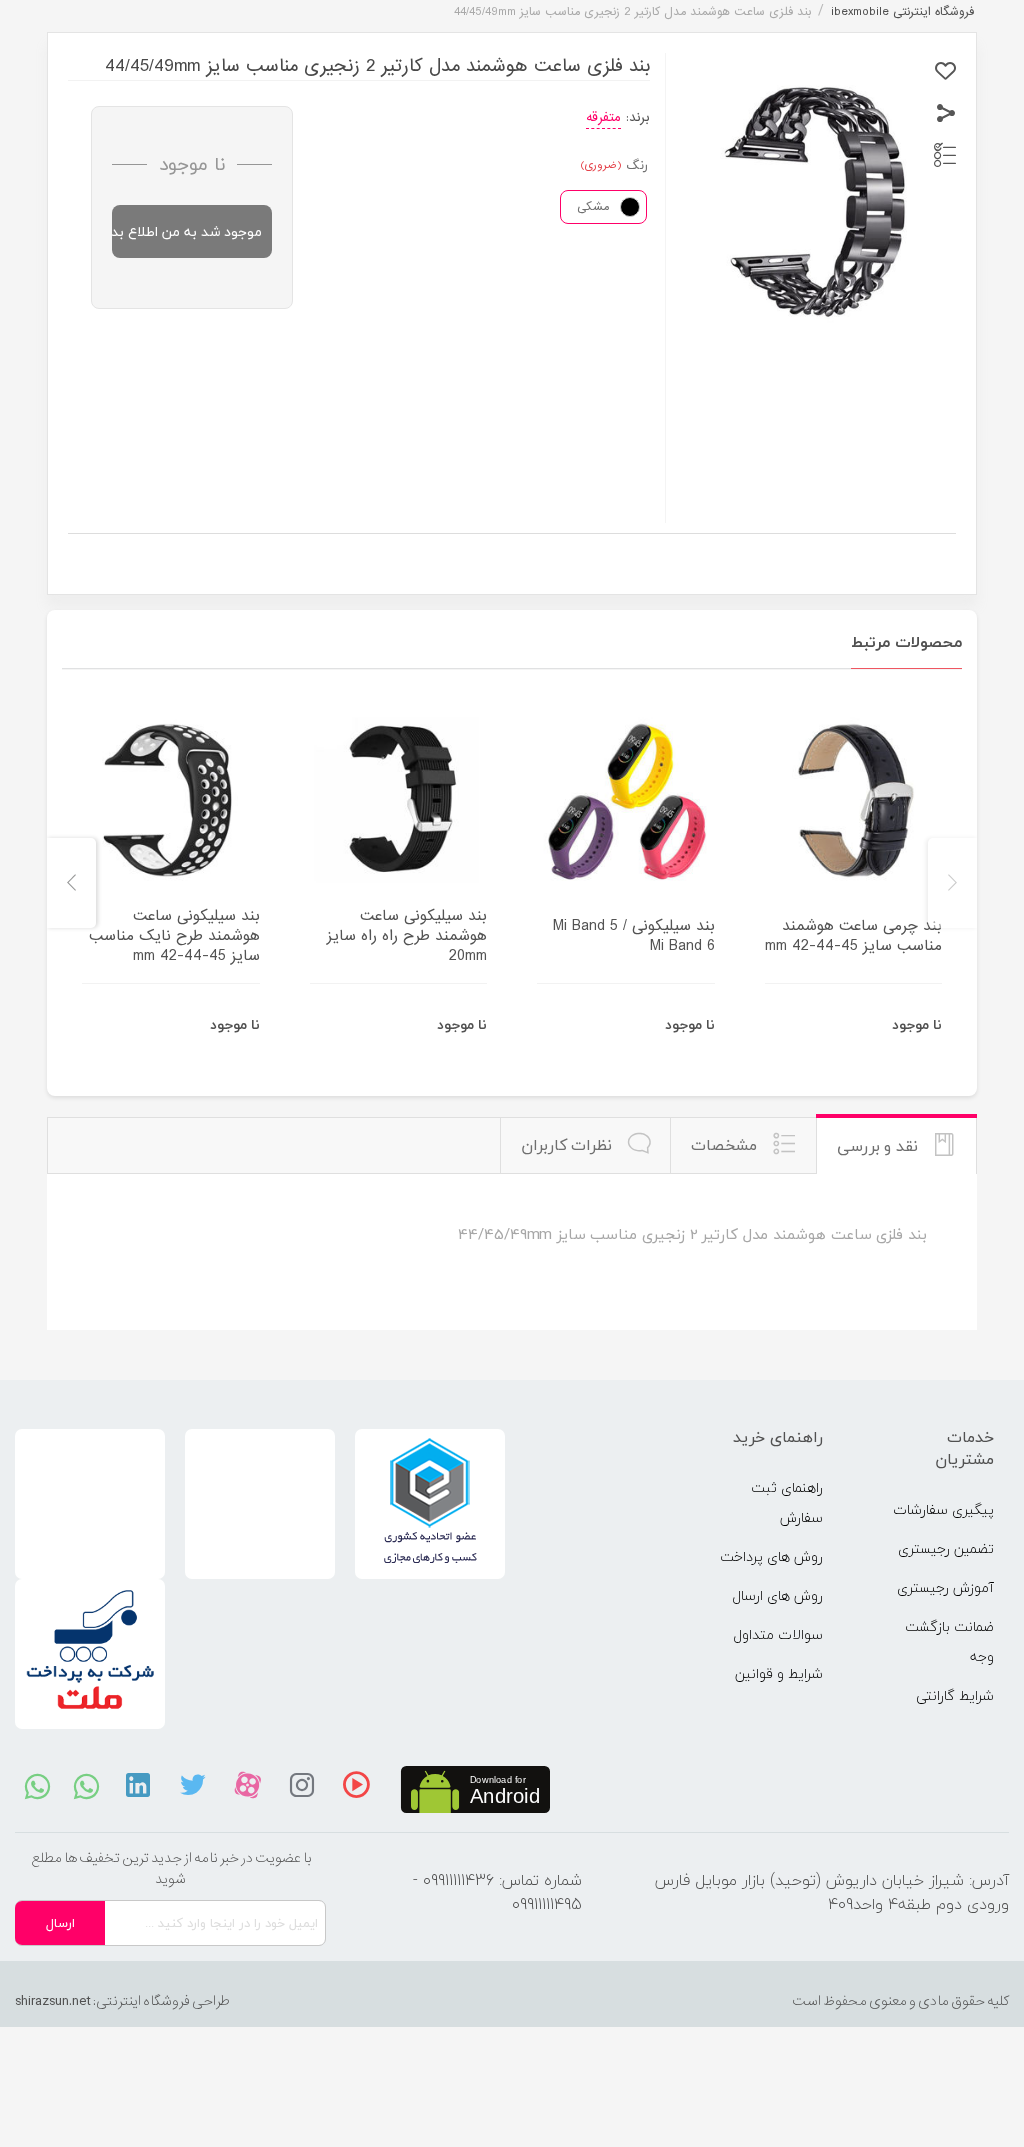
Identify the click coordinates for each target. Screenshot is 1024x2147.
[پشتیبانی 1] (37, 1785)
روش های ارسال (777, 1595)
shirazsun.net (53, 2001)
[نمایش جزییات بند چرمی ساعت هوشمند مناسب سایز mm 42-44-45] (854, 800)
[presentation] (952, 883)
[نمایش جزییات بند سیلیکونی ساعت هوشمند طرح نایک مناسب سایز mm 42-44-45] (171, 800)
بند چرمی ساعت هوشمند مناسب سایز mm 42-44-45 (853, 936)
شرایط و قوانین (779, 1673)
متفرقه (603, 117)
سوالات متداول (778, 1634)
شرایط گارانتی (955, 1695)
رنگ (637, 166)
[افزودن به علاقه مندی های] (945, 71)
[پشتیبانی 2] (86, 1785)
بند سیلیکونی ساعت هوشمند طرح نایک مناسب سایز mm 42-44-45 (174, 936)
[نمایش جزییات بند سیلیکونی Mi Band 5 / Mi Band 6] (626, 800)
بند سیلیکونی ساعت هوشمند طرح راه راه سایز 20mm (407, 936)
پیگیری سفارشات (943, 1509)
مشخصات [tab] (726, 1145)
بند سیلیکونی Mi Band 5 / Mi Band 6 (634, 936)
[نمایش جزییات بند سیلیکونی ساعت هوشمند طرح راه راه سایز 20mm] (399, 800)
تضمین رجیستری (946, 1548)
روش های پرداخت (771, 1556)
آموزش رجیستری (945, 1587)
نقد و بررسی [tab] (880, 1146)
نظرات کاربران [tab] (569, 1145)
